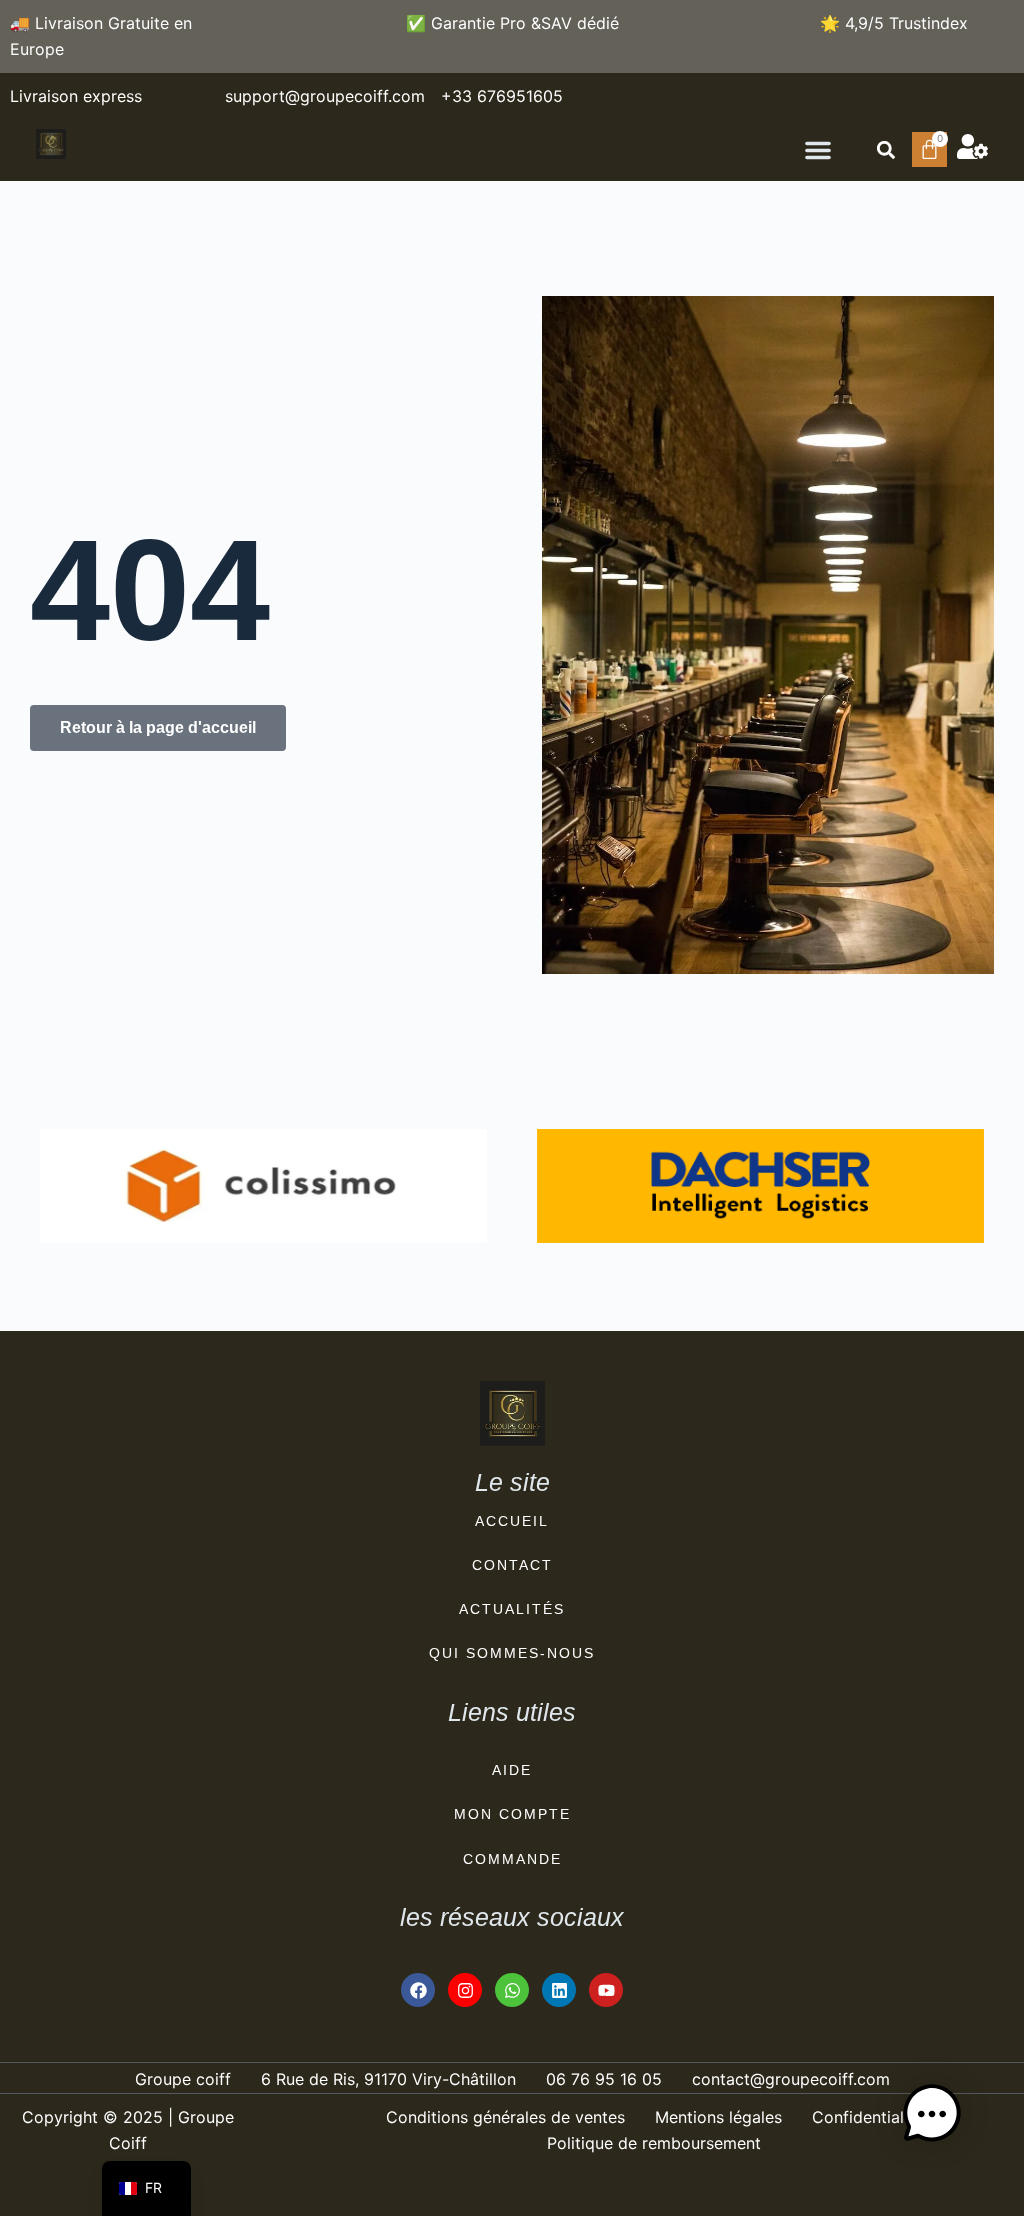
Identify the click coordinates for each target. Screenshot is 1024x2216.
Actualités (512, 1609)
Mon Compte (512, 1814)
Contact (512, 1565)
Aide (512, 1770)
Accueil (512, 1521)
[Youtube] (606, 1990)
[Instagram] (465, 1990)
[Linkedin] (559, 1990)
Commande (512, 1859)
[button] (818, 150)
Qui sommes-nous (512, 1653)
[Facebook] (418, 1990)
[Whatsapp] (512, 1990)
